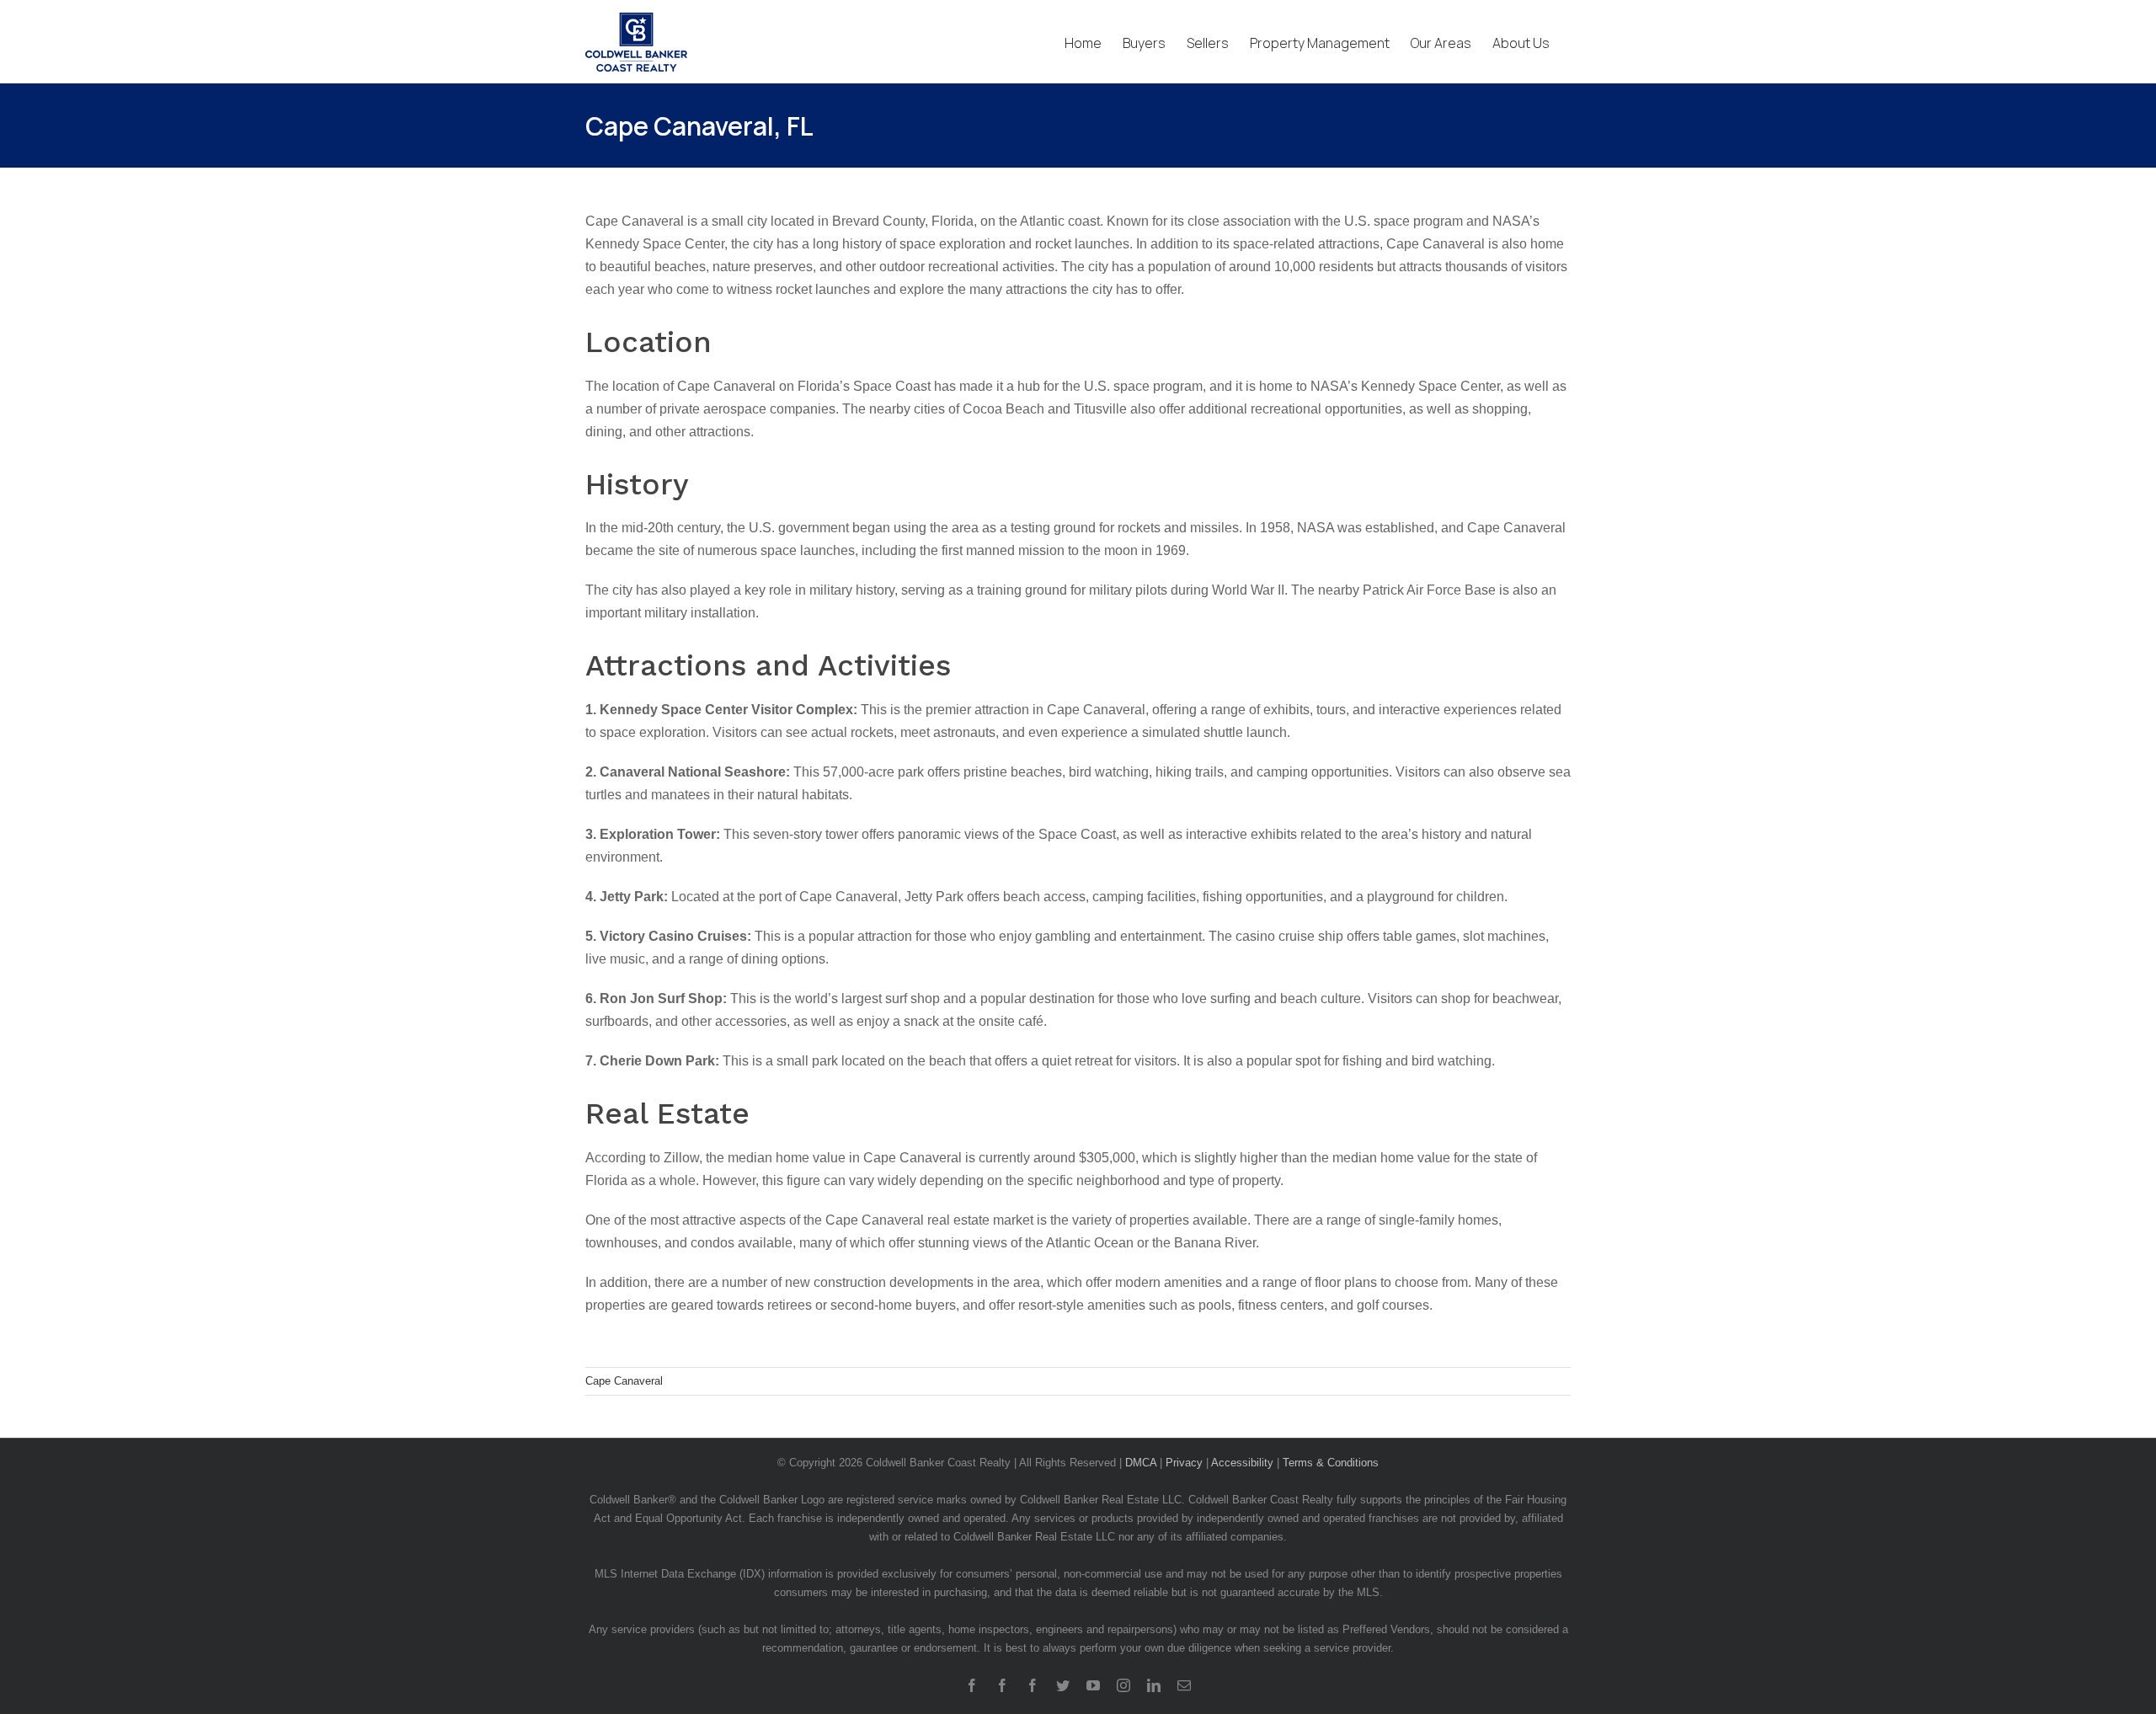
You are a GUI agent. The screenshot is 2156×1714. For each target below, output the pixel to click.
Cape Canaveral (624, 1381)
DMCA (1141, 1463)
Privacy (1184, 1463)
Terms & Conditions (1331, 1463)
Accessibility (1242, 1463)
